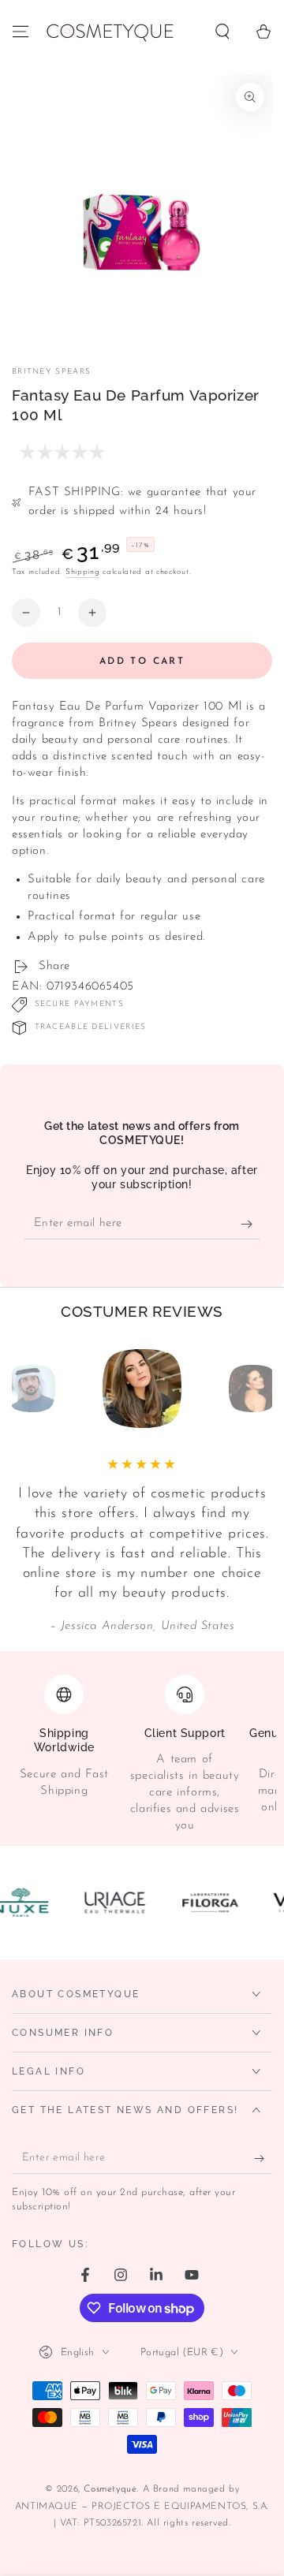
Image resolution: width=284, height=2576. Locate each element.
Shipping (83, 572)
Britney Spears (51, 372)
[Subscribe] (250, 1224)
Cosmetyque (110, 2489)
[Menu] (21, 32)
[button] (222, 32)
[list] (142, 1754)
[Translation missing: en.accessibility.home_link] (109, 32)
